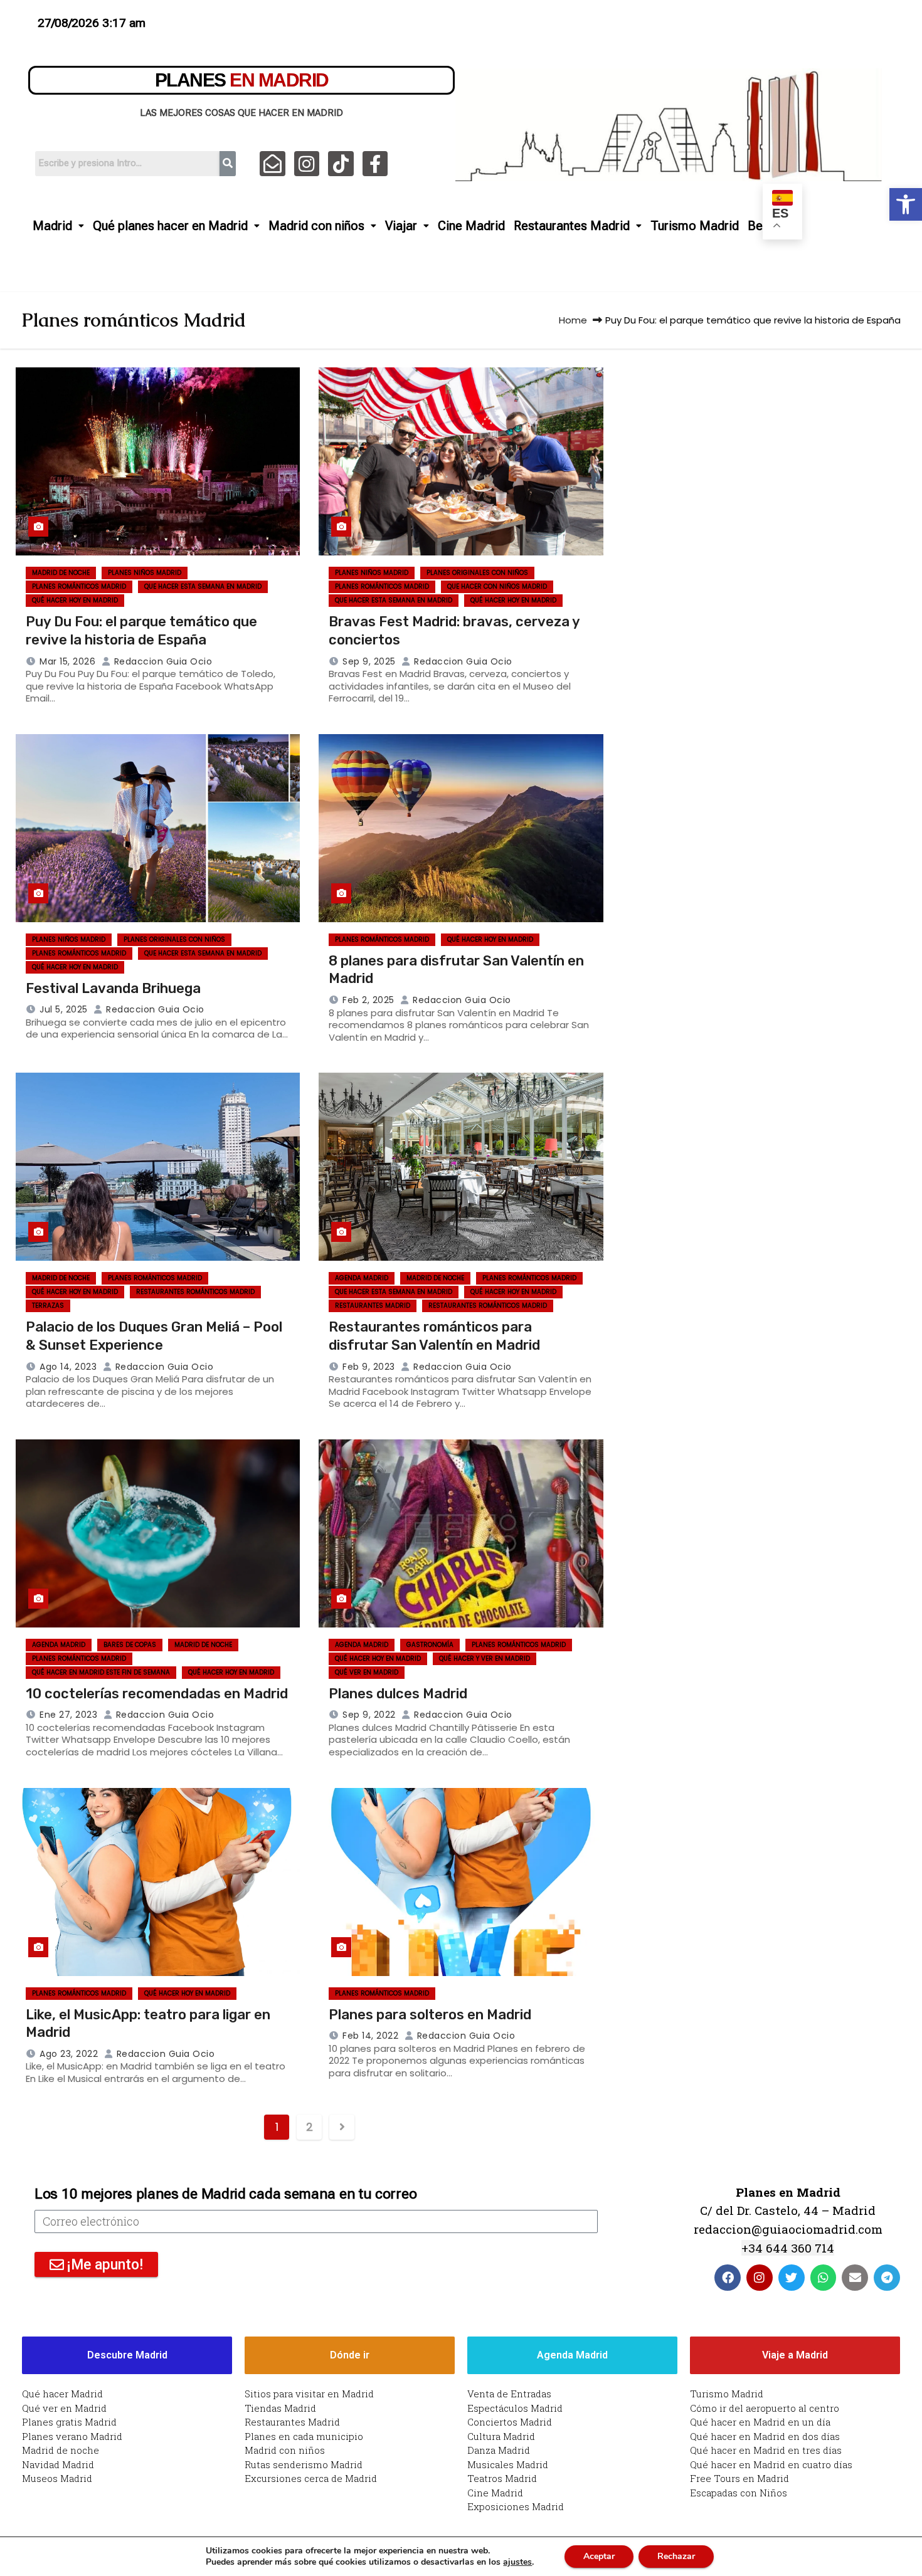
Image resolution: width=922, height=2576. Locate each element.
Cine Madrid (471, 226)
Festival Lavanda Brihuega (113, 988)
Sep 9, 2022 (369, 1715)
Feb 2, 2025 (368, 1000)
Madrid (52, 226)
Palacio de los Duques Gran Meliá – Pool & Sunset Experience (154, 1336)
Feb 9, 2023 (369, 1367)
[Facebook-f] (375, 164)
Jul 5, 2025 (64, 1009)
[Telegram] (887, 2278)
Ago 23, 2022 (69, 2054)
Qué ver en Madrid (367, 1672)
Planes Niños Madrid (145, 573)
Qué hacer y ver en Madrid (485, 1659)
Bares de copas (130, 1645)
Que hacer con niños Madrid (497, 586)
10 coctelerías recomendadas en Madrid (157, 1694)
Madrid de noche (61, 573)
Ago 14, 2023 (68, 1367)
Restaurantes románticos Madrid (195, 1292)
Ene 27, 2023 (68, 1715)
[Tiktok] (341, 164)
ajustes (517, 2562)
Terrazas (48, 1306)
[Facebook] (728, 2278)
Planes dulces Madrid (398, 1694)
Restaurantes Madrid (572, 226)
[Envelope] (855, 2278)
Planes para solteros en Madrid (430, 2015)
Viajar (401, 226)
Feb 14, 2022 (370, 2036)
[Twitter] (792, 2278)
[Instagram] (307, 164)
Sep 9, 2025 (369, 661)
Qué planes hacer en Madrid (170, 226)
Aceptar (599, 2556)
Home (573, 320)
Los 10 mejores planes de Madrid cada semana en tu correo (225, 2194)
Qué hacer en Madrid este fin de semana (101, 1672)
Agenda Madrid (362, 1278)
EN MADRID (242, 80)
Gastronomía (430, 1645)
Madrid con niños (316, 226)
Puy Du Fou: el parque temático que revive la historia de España (141, 631)
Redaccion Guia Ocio (162, 661)
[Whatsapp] (824, 2278)
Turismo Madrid (695, 226)
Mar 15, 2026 (67, 661)
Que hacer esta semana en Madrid (203, 586)
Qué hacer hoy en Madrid (75, 600)
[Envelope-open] (273, 164)
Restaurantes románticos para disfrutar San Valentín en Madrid (434, 1336)
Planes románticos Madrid (79, 586)
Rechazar (676, 2556)
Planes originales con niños (477, 573)
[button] (906, 204)
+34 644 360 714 (788, 2248)
